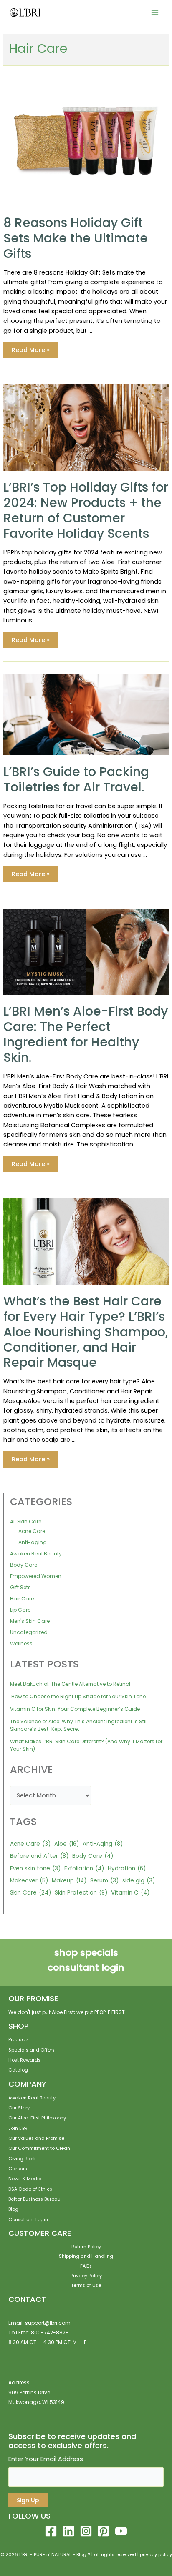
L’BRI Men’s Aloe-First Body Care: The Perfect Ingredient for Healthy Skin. (86, 1034)
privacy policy (156, 2555)
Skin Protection (81, 1893)
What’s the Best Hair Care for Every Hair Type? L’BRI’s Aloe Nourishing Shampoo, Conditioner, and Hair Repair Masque (86, 1332)
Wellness (21, 1644)
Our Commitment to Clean (39, 2148)
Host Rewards (24, 2060)
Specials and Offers (32, 2050)
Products (19, 2040)
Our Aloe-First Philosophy (37, 2118)
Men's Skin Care (30, 1621)
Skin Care (30, 1893)
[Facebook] (51, 2531)
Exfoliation (84, 1868)
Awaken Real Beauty (36, 1554)
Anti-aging (33, 1542)
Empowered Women (36, 1576)
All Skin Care (26, 1521)
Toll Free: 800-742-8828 (39, 2333)
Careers (18, 2169)
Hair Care (22, 1599)
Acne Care (32, 1531)
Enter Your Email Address (46, 2459)
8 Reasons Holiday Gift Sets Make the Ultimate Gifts (76, 238)
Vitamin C (130, 1893)
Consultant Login (28, 2220)
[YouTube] (121, 2531)
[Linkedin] (68, 2531)
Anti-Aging (103, 1844)
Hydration (127, 1868)
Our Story (19, 2108)
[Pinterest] (104, 2531)
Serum (104, 1881)
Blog (13, 2209)
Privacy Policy (86, 2276)
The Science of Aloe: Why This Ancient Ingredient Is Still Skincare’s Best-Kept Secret (79, 1725)
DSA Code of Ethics (30, 2189)
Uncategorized (29, 1632)
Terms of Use (86, 2285)
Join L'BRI (19, 2128)
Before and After (39, 1856)
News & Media (25, 2179)
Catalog (18, 2070)
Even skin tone (35, 1868)
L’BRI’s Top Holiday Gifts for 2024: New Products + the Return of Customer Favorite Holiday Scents (86, 510)
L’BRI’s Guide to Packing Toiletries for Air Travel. (76, 779)
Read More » (30, 351)
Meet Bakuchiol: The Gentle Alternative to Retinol (71, 1684)
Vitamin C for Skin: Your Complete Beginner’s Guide (75, 1709)
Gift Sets (20, 1587)
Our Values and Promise (36, 2138)
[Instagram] (86, 2531)
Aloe (67, 1844)
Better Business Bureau (34, 2199)
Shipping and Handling (86, 2256)
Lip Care (20, 1610)
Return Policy (86, 2247)
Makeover (29, 1881)
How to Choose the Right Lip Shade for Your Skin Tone (78, 1696)
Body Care (24, 1565)
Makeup (69, 1881)
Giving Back (22, 2159)
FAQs (86, 2266)
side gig (139, 1881)
